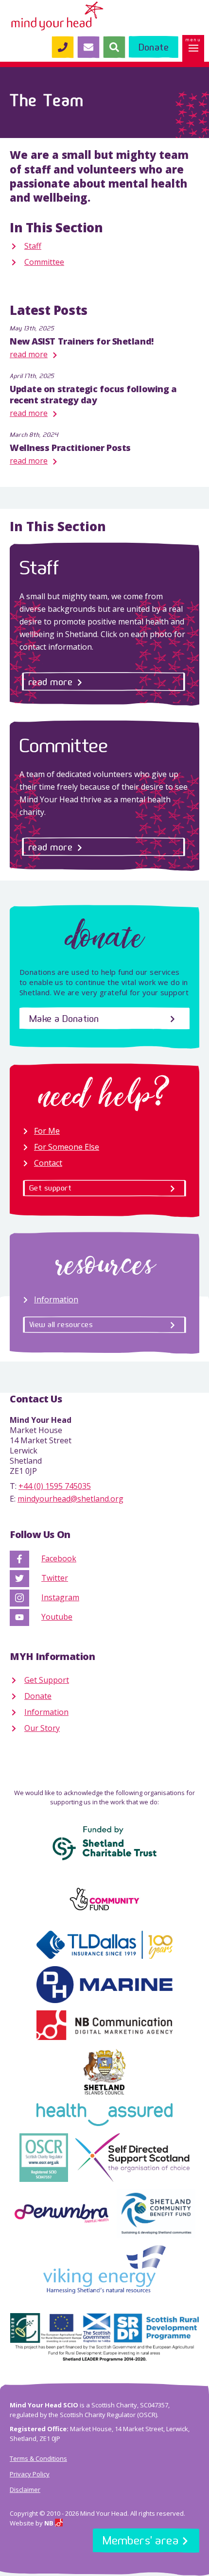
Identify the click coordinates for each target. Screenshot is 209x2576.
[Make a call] (62, 47)
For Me (47, 1131)
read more (29, 354)
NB (50, 2523)
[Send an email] (88, 47)
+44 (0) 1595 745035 (55, 1486)
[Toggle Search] (114, 47)
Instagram (60, 1597)
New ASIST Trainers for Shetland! (82, 341)
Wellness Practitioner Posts (70, 448)
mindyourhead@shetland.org (70, 1499)
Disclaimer (25, 2490)
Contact (48, 1163)
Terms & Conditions (38, 2458)
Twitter (55, 1578)
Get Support (47, 1680)
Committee (44, 262)
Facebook (59, 1558)
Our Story (42, 1728)
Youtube (57, 1617)
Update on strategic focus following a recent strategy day (93, 394)
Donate (38, 1696)
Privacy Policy (30, 2474)
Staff (33, 246)
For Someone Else (67, 1147)
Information (56, 1299)
